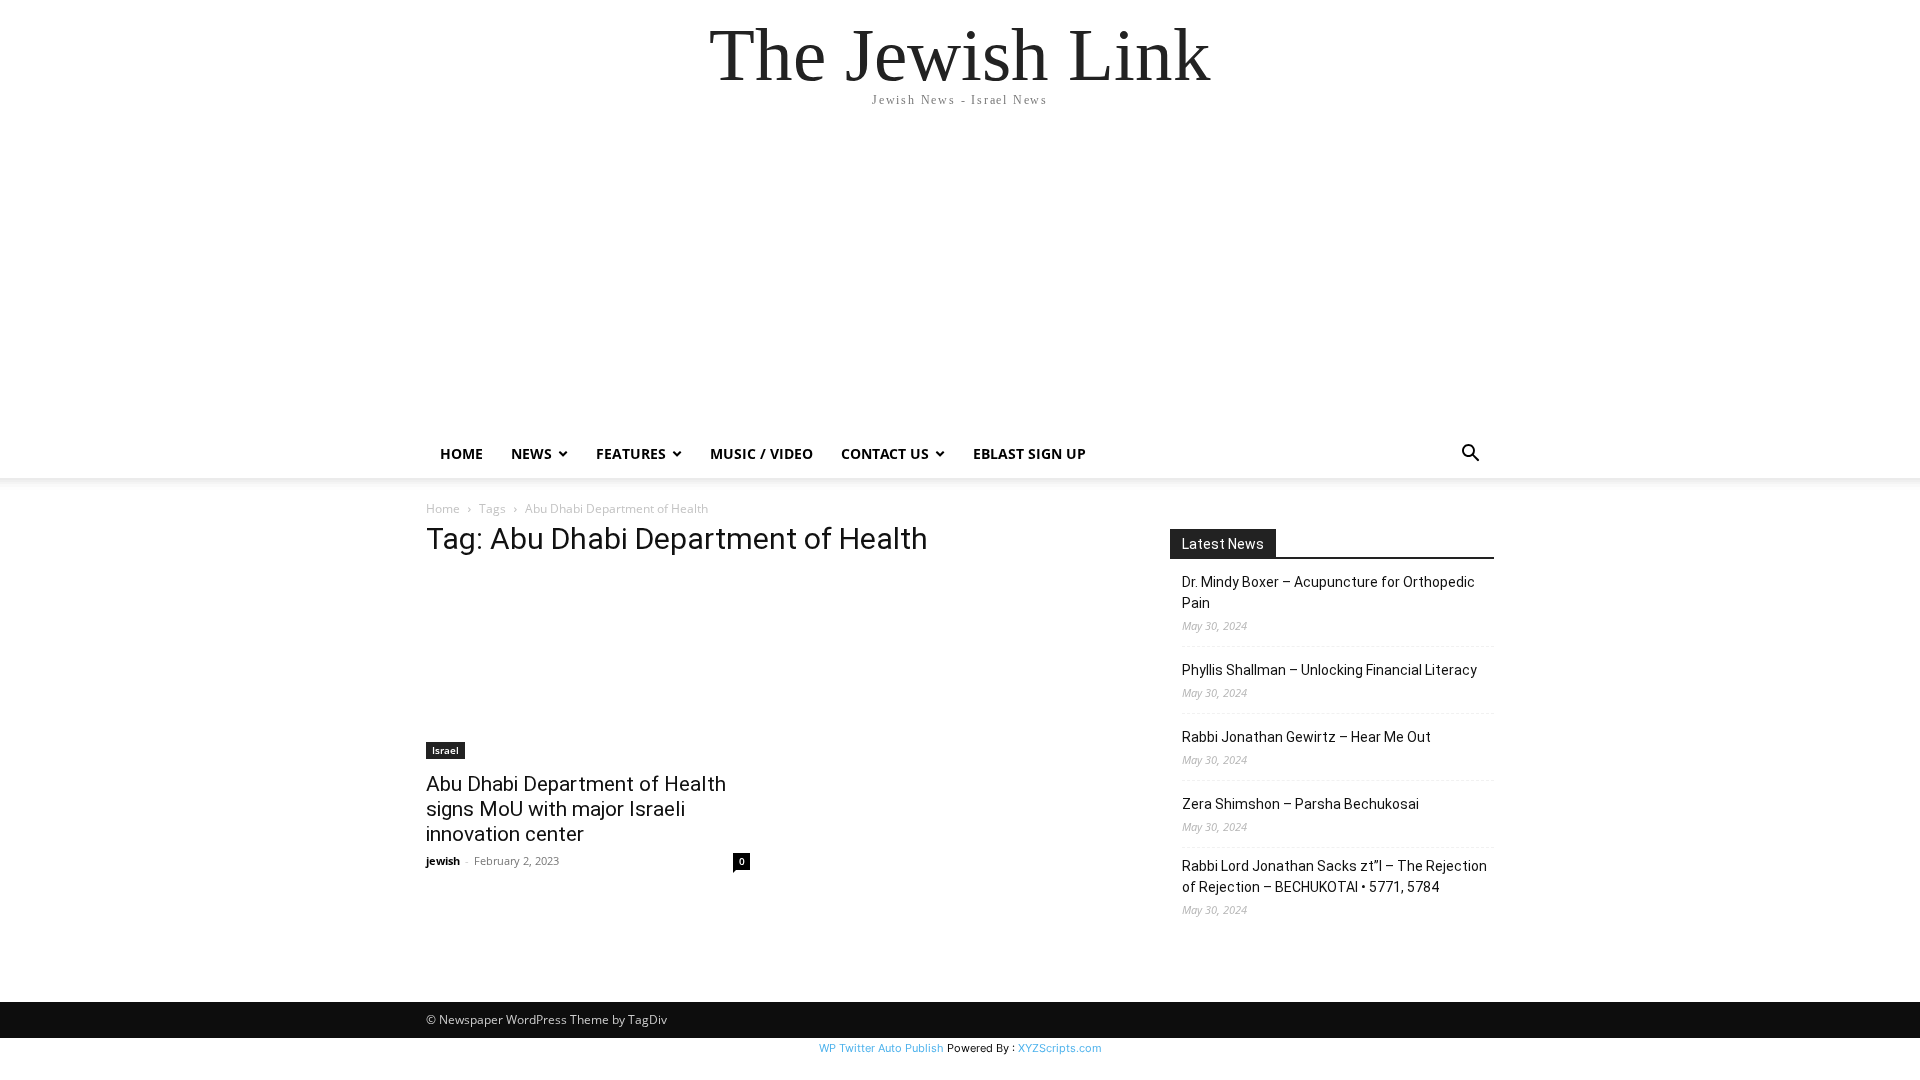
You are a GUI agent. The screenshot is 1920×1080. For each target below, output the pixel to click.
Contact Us (885, 453)
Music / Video (761, 453)
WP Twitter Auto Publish (881, 1048)
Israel (445, 750)
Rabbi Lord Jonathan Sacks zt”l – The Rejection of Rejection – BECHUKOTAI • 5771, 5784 (1334, 876)
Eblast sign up (1029, 453)
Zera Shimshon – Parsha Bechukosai (1300, 804)
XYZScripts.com (1060, 1048)
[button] (1470, 455)
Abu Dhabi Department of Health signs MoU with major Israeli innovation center (576, 809)
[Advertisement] (960, 280)
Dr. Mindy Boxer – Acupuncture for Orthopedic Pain (1328, 592)
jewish (443, 860)
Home (461, 453)
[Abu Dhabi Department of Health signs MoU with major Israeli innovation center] (588, 668)
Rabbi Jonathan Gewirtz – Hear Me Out (1306, 737)
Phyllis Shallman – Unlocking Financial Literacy (1329, 670)
